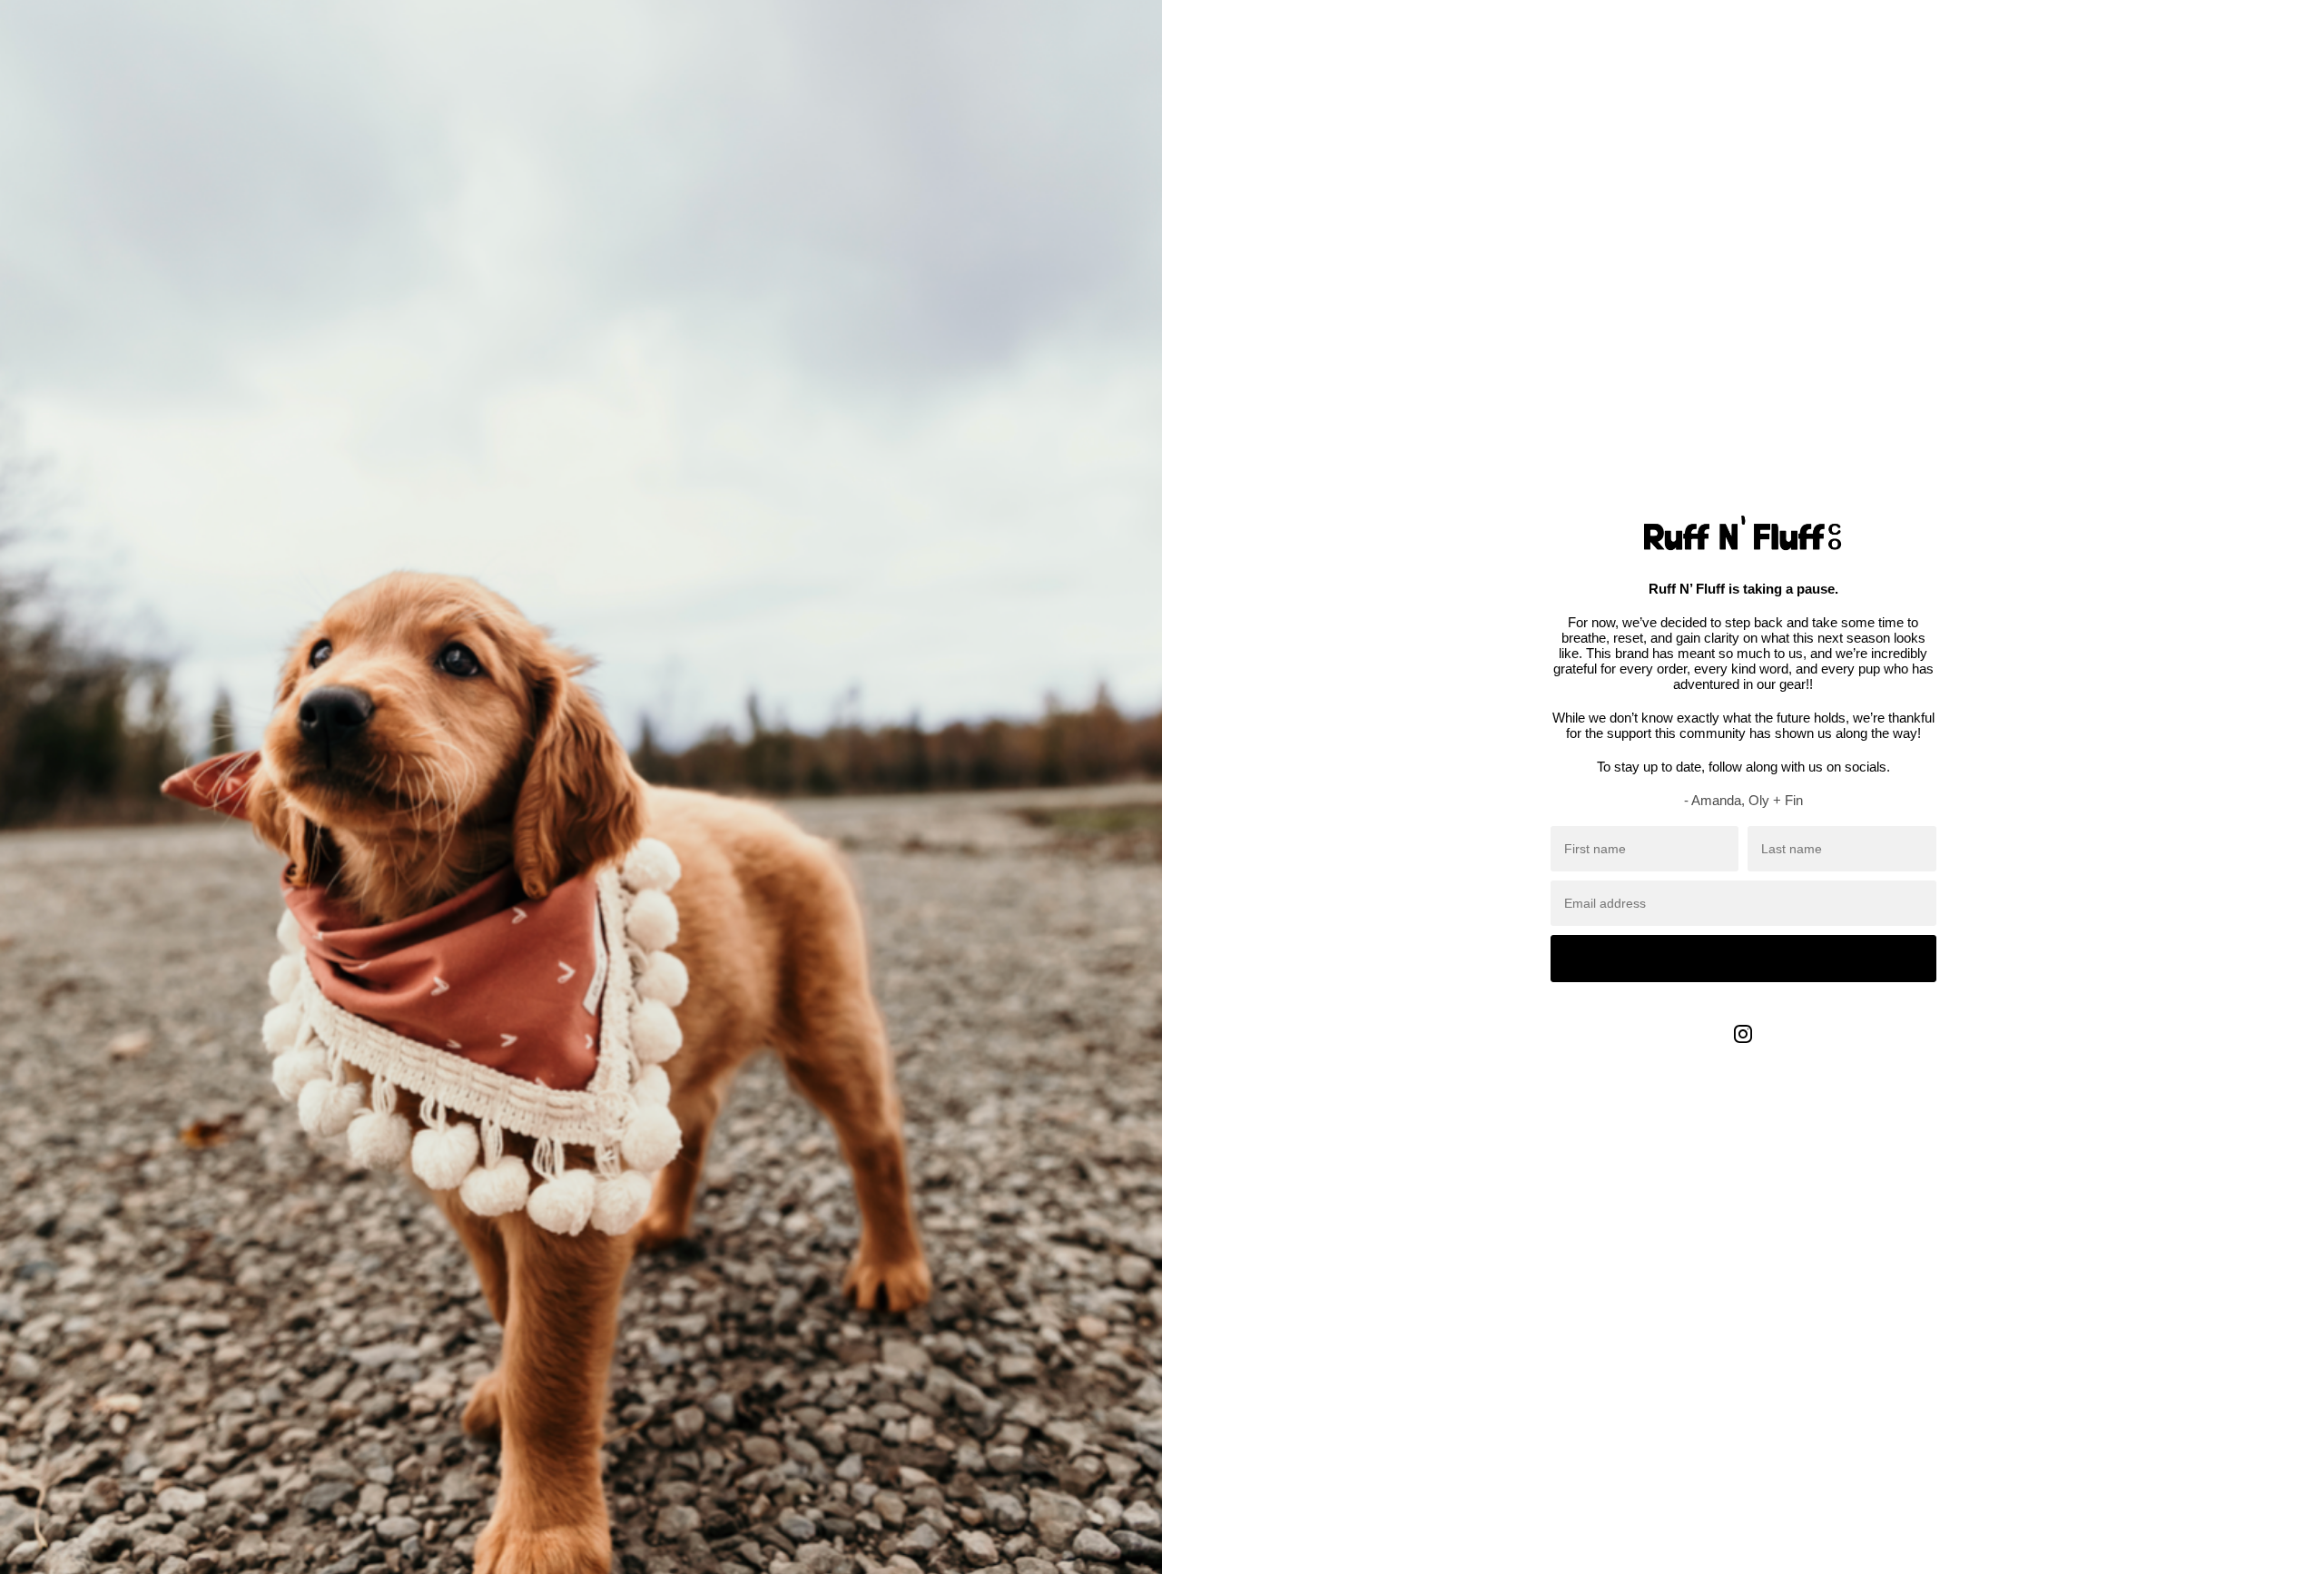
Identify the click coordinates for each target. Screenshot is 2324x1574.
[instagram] (1743, 1047)
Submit (1743, 958)
